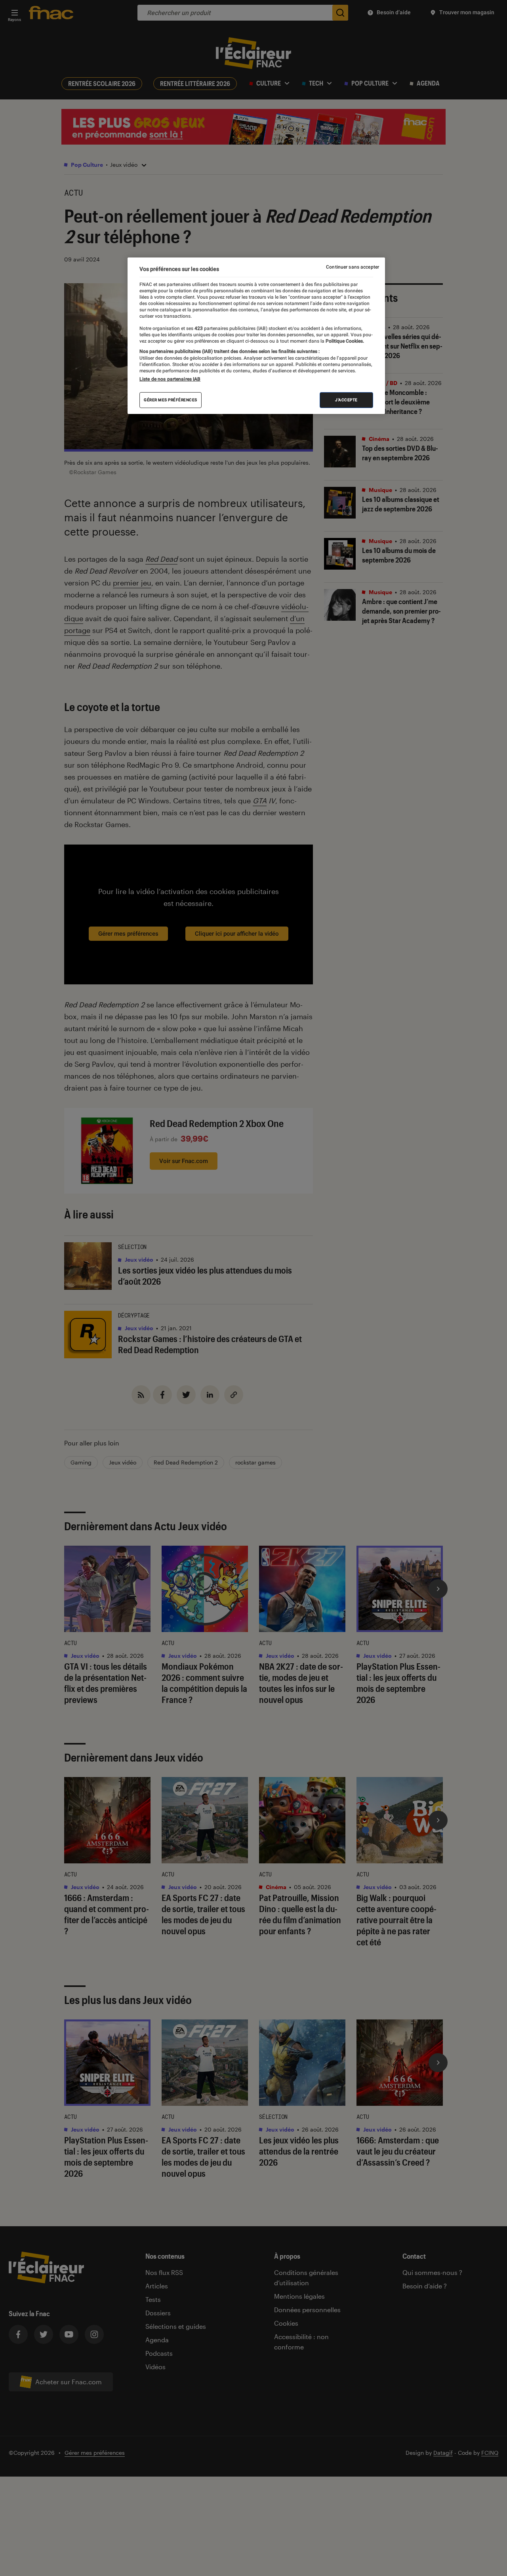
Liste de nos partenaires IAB (170, 379)
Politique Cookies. (344, 341)
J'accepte (346, 400)
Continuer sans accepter (353, 267)
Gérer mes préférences (171, 400)
